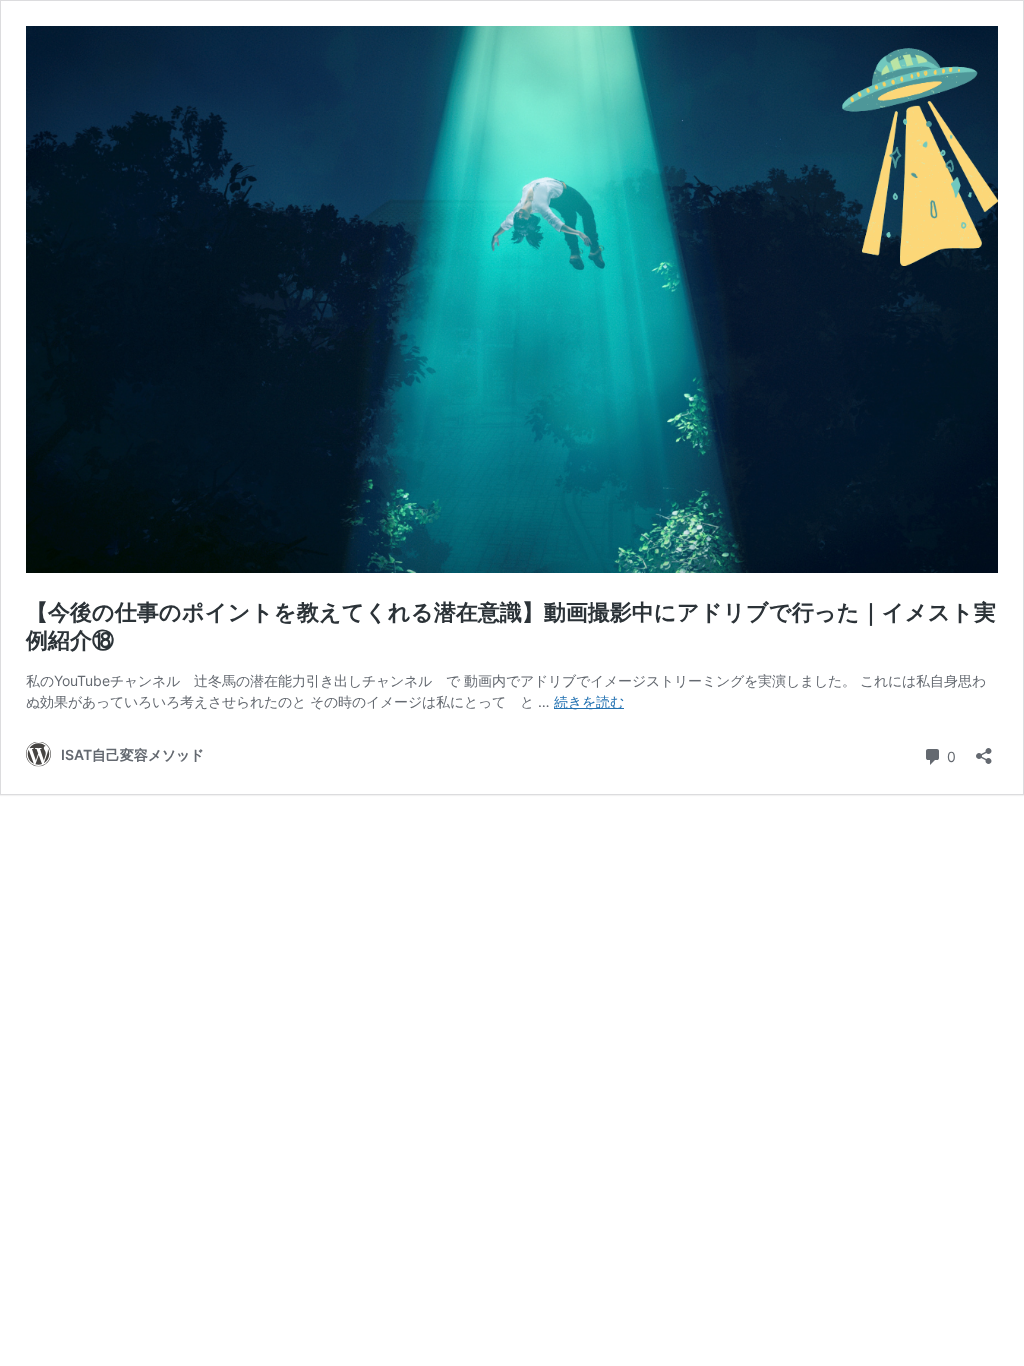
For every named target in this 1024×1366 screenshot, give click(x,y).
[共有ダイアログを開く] (984, 749)
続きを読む (589, 701)
